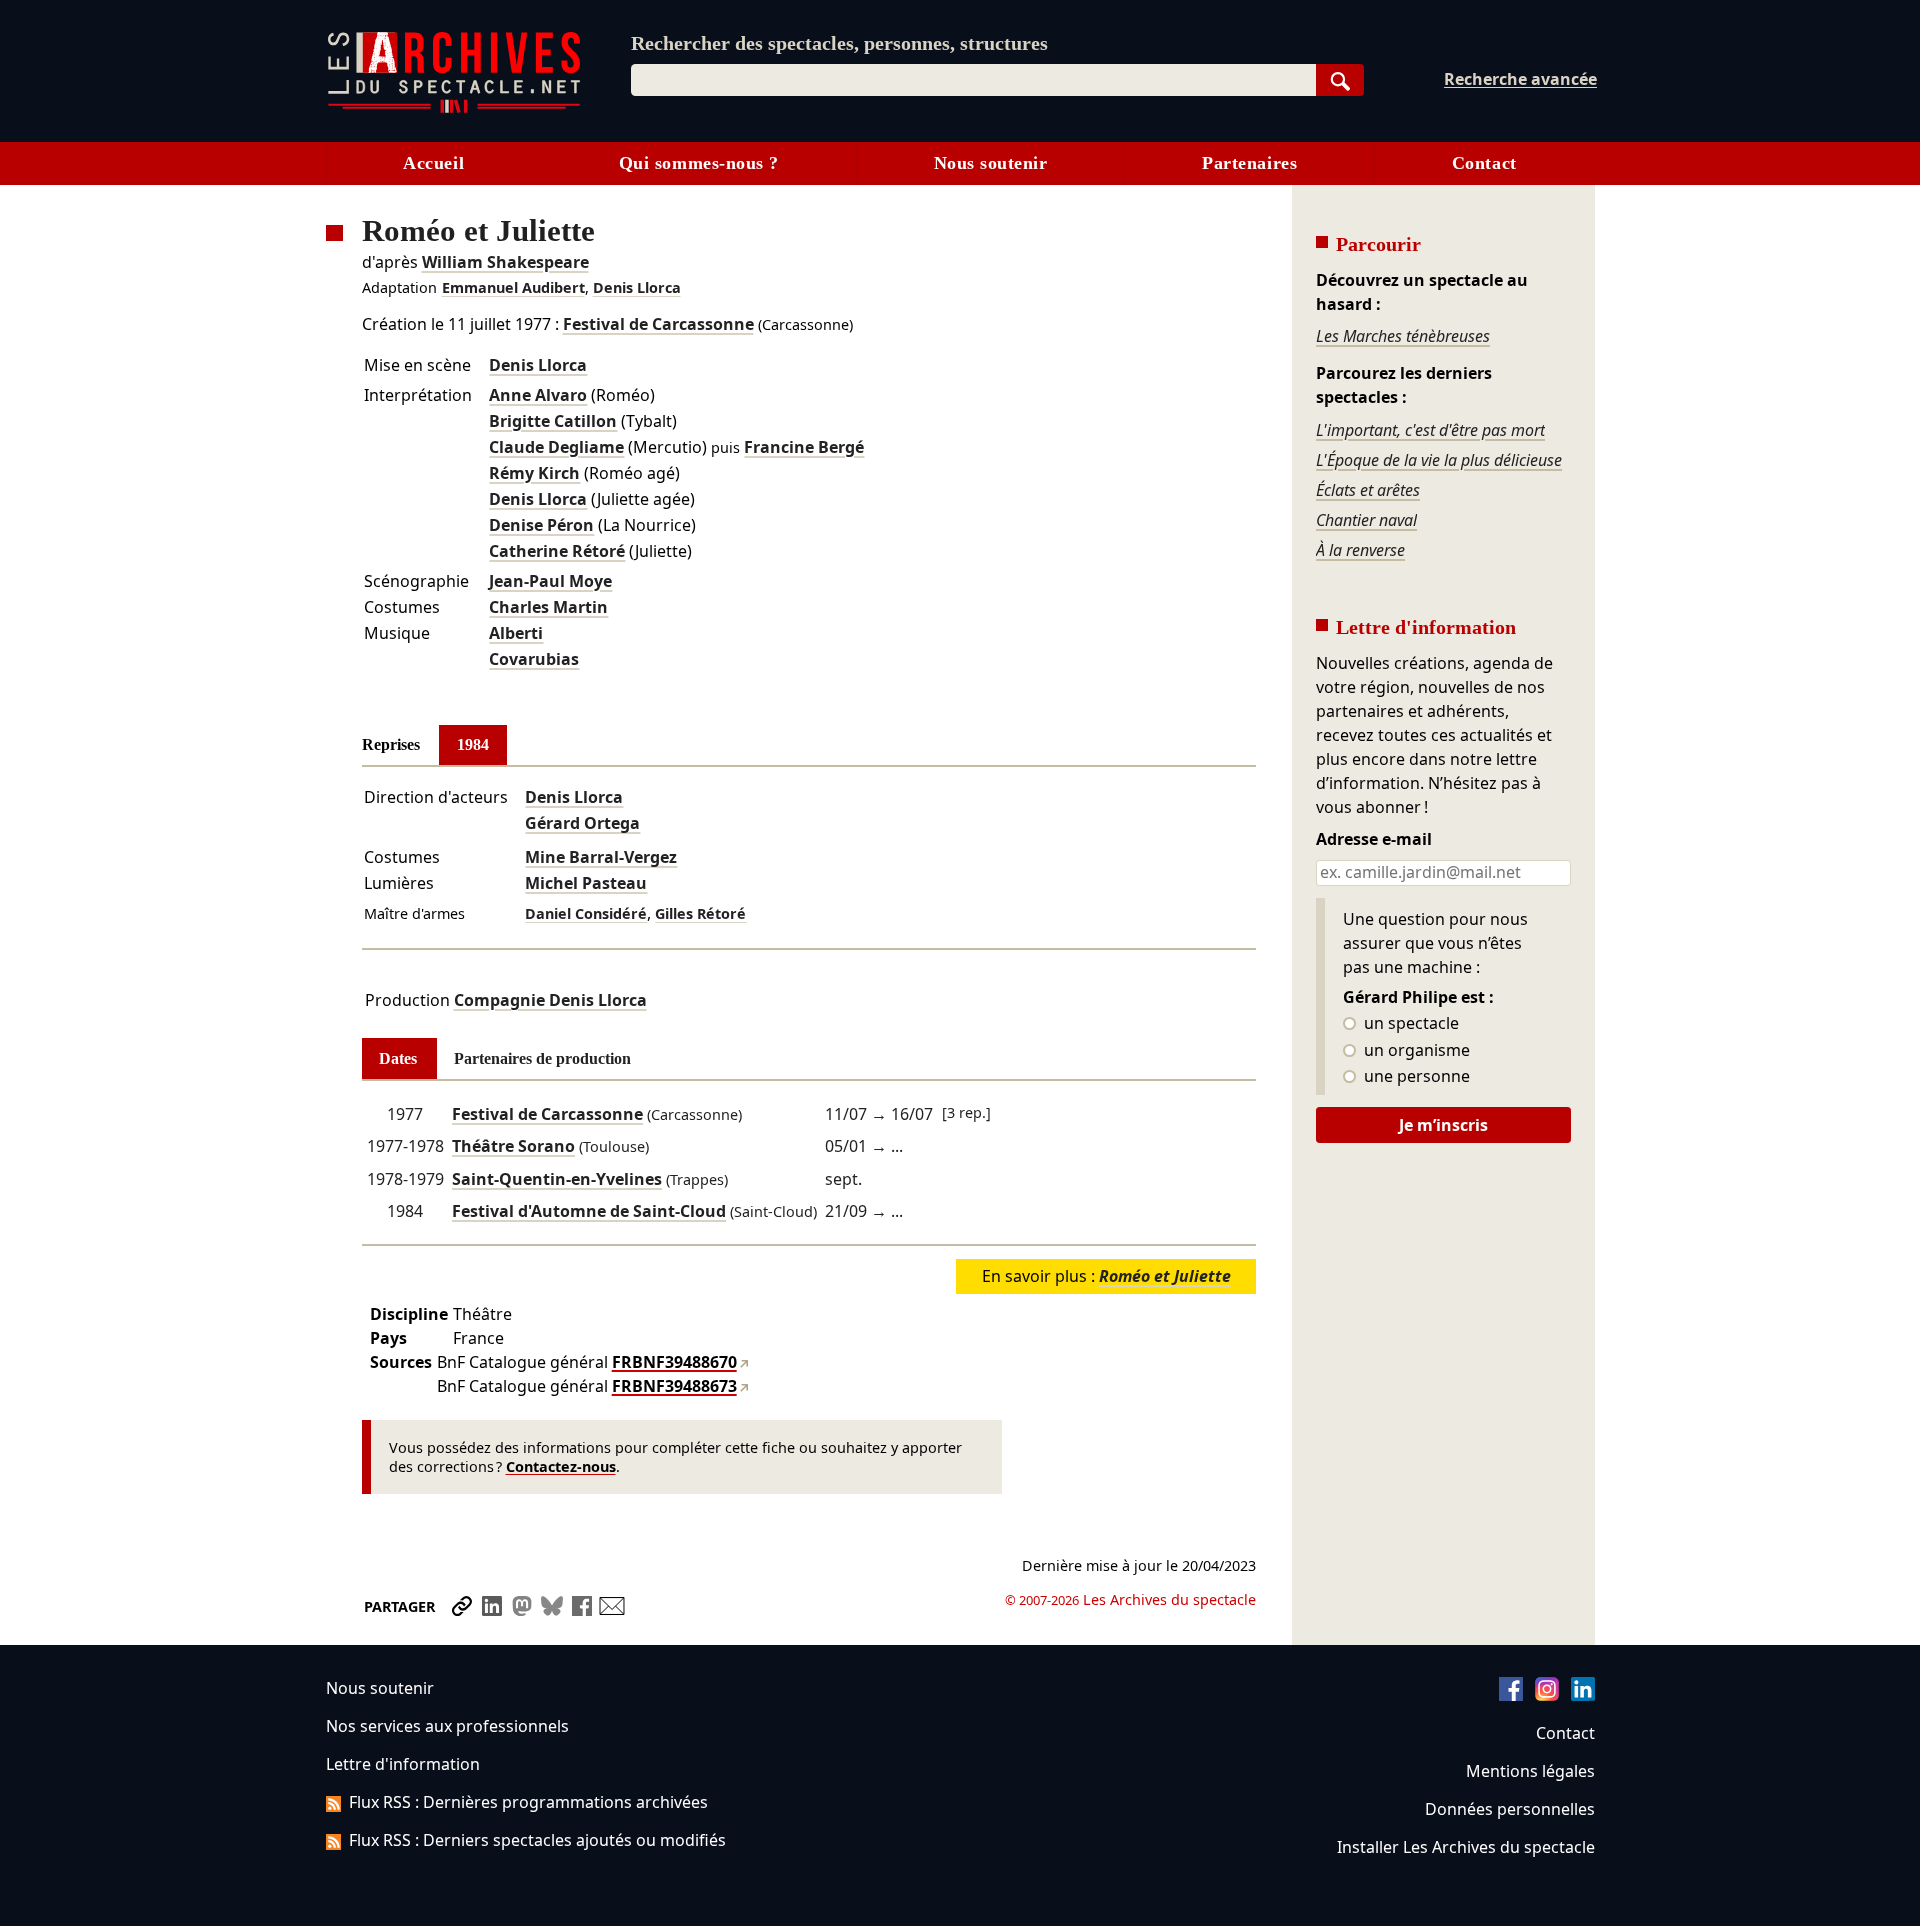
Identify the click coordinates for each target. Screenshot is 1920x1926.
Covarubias (534, 659)
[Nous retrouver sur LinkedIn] (1583, 1695)
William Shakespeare (505, 262)
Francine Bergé (804, 447)
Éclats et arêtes (1368, 490)
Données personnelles (1510, 1809)
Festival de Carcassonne (658, 324)
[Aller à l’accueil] (454, 108)
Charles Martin (548, 607)
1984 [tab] (473, 744)
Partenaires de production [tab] (542, 1058)
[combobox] (973, 80)
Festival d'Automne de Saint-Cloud (589, 1211)
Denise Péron (541, 525)
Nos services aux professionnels (447, 1726)
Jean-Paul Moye (550, 581)
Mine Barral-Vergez (601, 857)
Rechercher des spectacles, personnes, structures (839, 43)
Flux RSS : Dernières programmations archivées (528, 1802)
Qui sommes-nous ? (699, 163)
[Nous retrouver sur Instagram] (1547, 1695)
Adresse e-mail (1374, 840)
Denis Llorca (637, 287)
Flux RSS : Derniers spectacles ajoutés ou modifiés (537, 1840)
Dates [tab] (398, 1058)
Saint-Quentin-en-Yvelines (557, 1179)
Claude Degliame (556, 447)
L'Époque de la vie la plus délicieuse (1439, 460)
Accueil (433, 163)
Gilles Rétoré (700, 913)
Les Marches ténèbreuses (1403, 336)
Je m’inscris (1443, 1125)
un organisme (1415, 1051)
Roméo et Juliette (1165, 1276)
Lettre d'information (403, 1764)
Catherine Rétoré (557, 551)
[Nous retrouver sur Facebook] (1511, 1695)
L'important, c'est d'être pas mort (1430, 430)
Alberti (516, 633)
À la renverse (1360, 550)
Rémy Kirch (534, 473)
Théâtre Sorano (513, 1146)
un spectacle (1409, 1024)
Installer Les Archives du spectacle (1466, 1847)
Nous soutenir (991, 163)
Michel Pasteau (586, 883)
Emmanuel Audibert (513, 287)
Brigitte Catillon (553, 421)
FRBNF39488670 (674, 1362)
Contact (1484, 163)
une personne (1415, 1077)
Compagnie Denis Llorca (550, 1000)
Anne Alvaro (538, 395)
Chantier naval (1366, 520)
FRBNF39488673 (674, 1386)
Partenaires (1249, 163)
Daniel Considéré (586, 913)
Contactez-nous (561, 1466)
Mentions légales (1530, 1771)
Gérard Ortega (582, 823)
